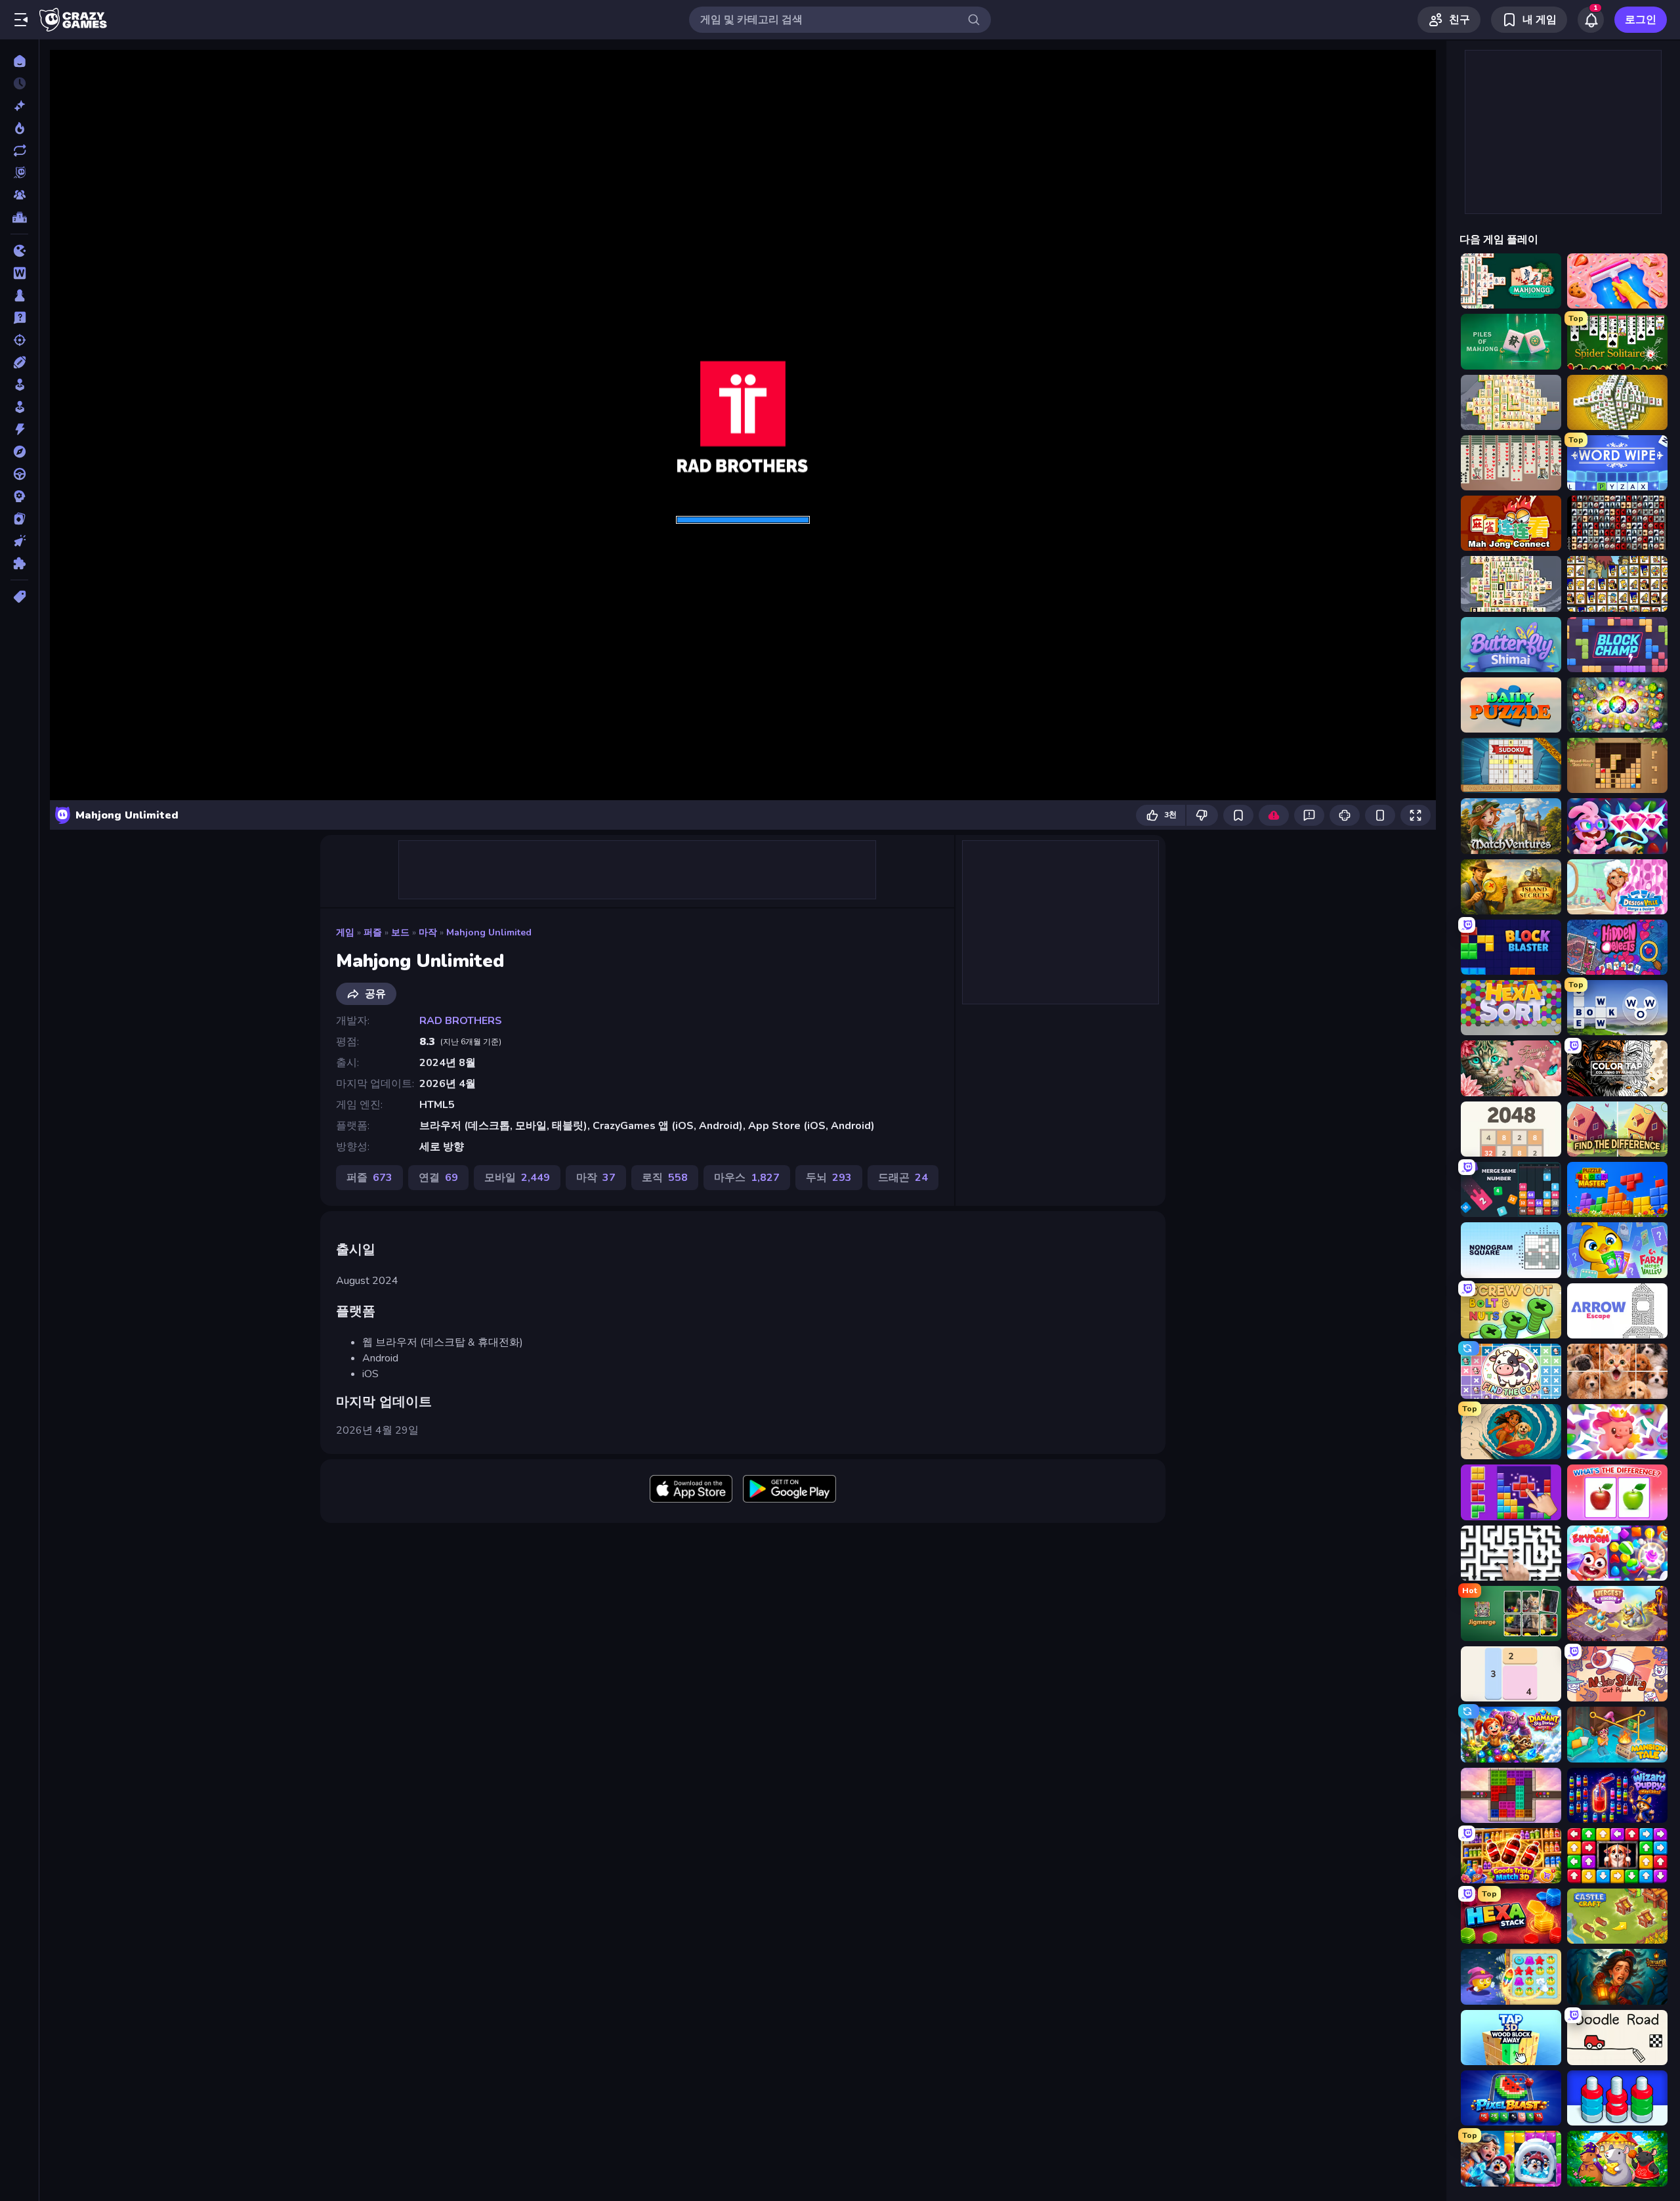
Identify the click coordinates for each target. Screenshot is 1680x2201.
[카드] (19, 519)
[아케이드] (19, 407)
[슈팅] (19, 340)
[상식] (19, 318)
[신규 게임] (19, 106)
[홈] (19, 61)
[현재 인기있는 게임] (19, 128)
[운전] (19, 474)
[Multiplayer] (19, 195)
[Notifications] (1591, 20)
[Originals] (19, 173)
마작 (428, 932)
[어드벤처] (19, 452)
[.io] (19, 251)
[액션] (19, 429)
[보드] (19, 295)
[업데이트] (19, 150)
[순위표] (19, 217)
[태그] (19, 597)
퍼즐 (373, 932)
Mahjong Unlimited (489, 932)
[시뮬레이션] (19, 385)
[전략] (19, 496)
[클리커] (19, 541)
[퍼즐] (19, 563)
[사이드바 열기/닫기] (21, 20)
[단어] (19, 273)
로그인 (1641, 20)
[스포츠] (19, 362)
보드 (400, 932)
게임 (345, 932)
